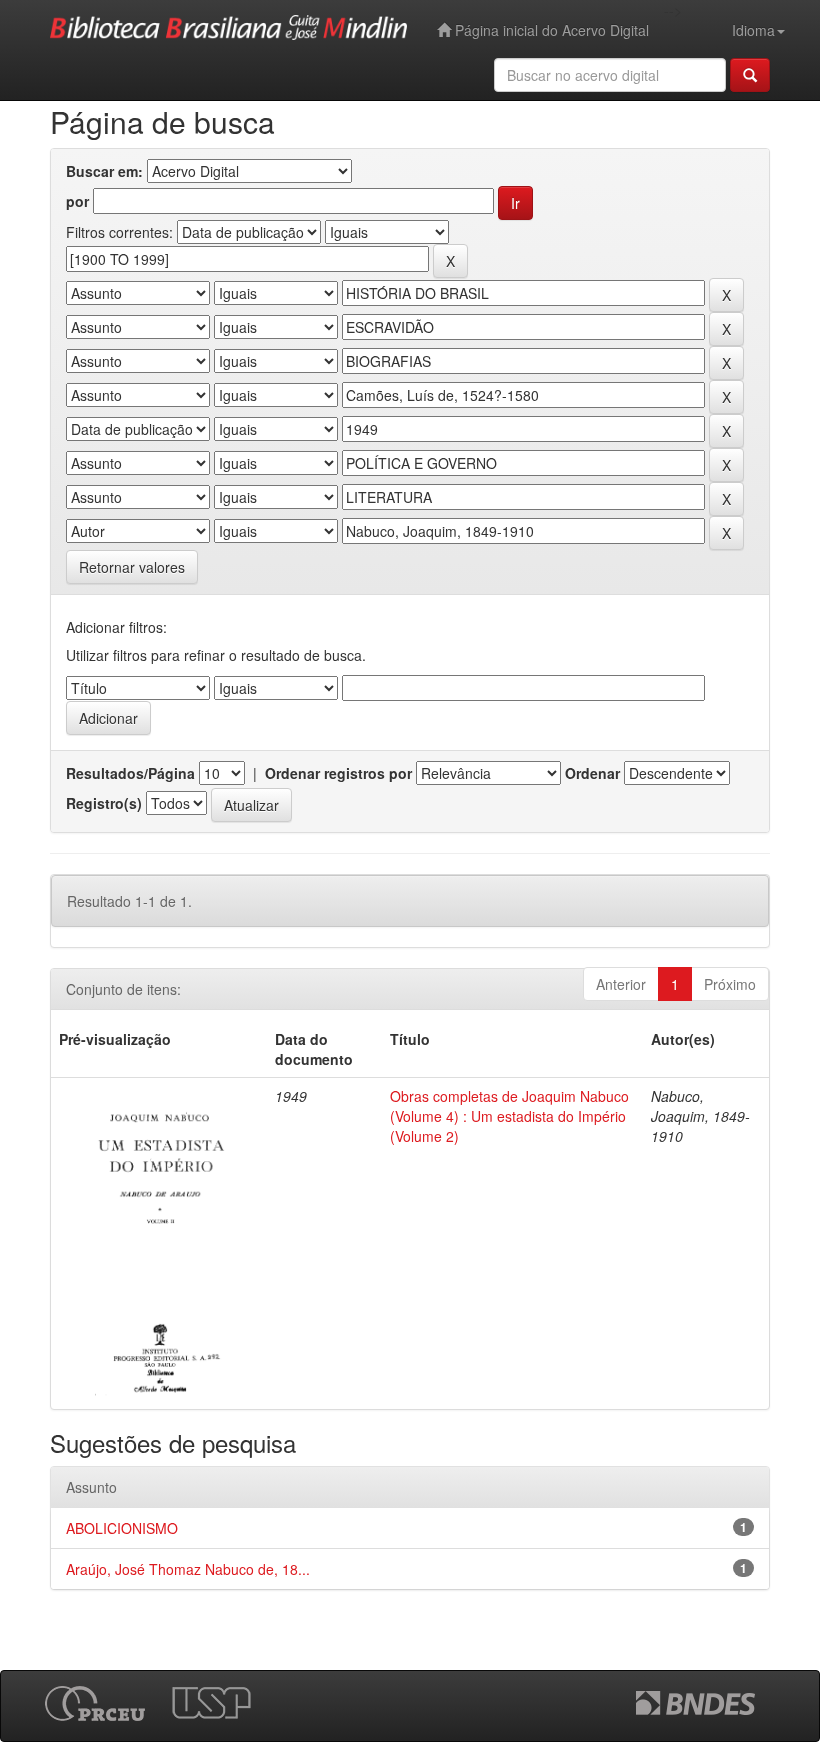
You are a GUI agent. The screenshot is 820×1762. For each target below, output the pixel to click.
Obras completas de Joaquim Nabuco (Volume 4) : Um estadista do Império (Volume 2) (509, 1116)
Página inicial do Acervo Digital (550, 30)
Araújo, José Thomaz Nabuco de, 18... (188, 1569)
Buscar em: (104, 171)
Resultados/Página (130, 773)
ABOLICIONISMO (122, 1528)
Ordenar (592, 773)
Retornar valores (132, 567)
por (77, 201)
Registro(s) (104, 803)
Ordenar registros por (338, 773)
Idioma (753, 30)
